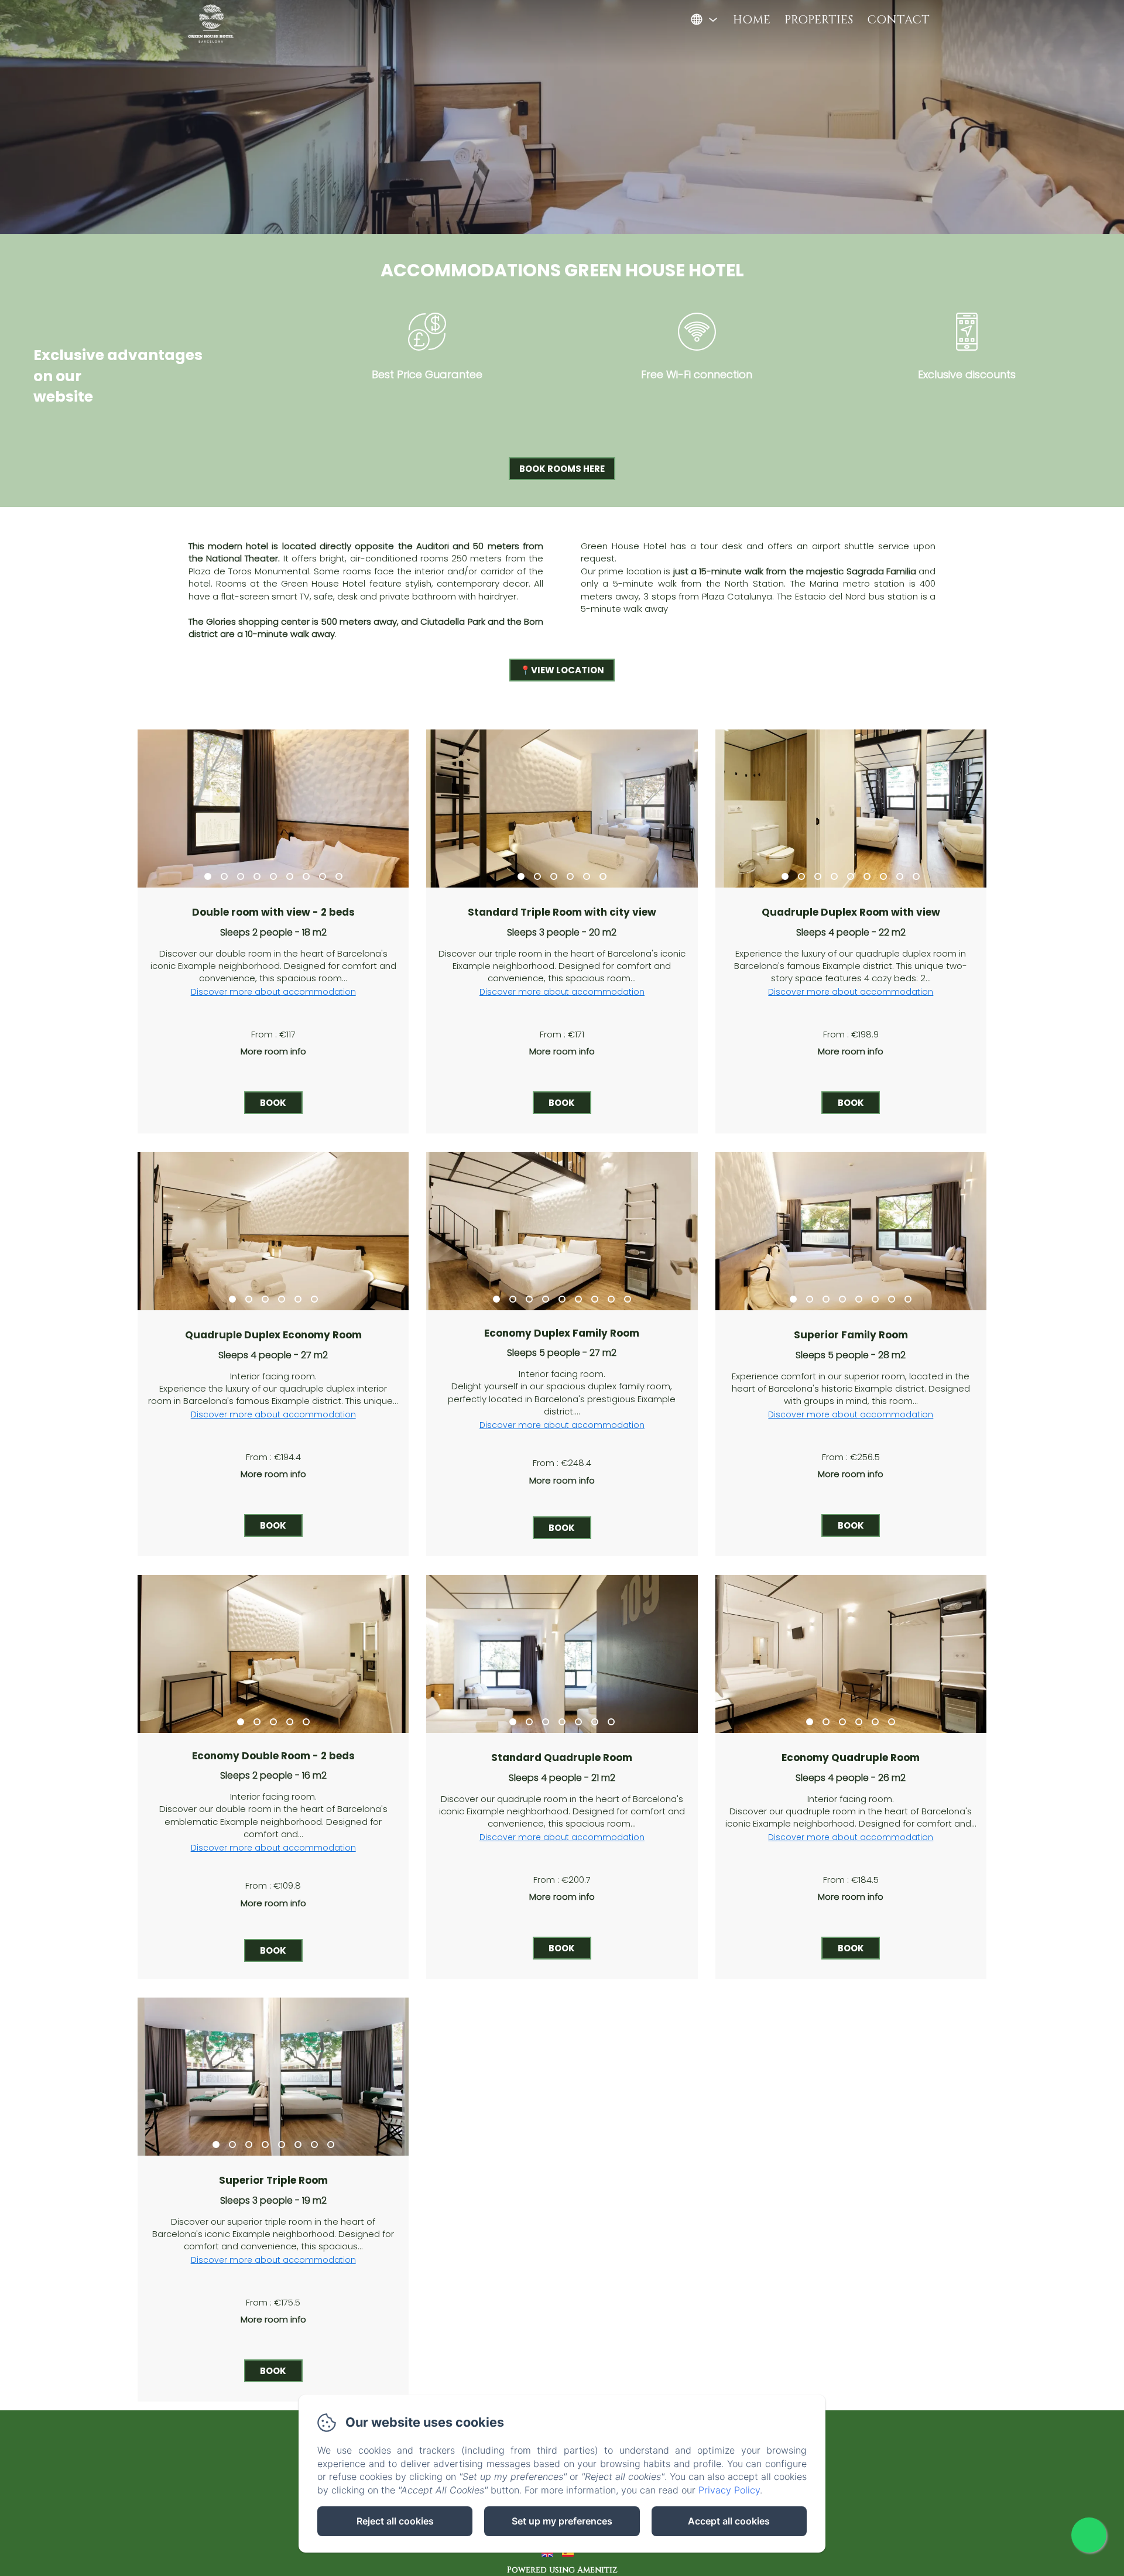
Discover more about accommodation (273, 992)
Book (273, 1103)
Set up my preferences (562, 2521)
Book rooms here (562, 469)
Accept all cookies (729, 2521)
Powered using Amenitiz (562, 2570)
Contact (898, 20)
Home (752, 20)
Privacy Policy (729, 2490)
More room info (273, 1051)
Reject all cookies (395, 2521)
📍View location (562, 670)
